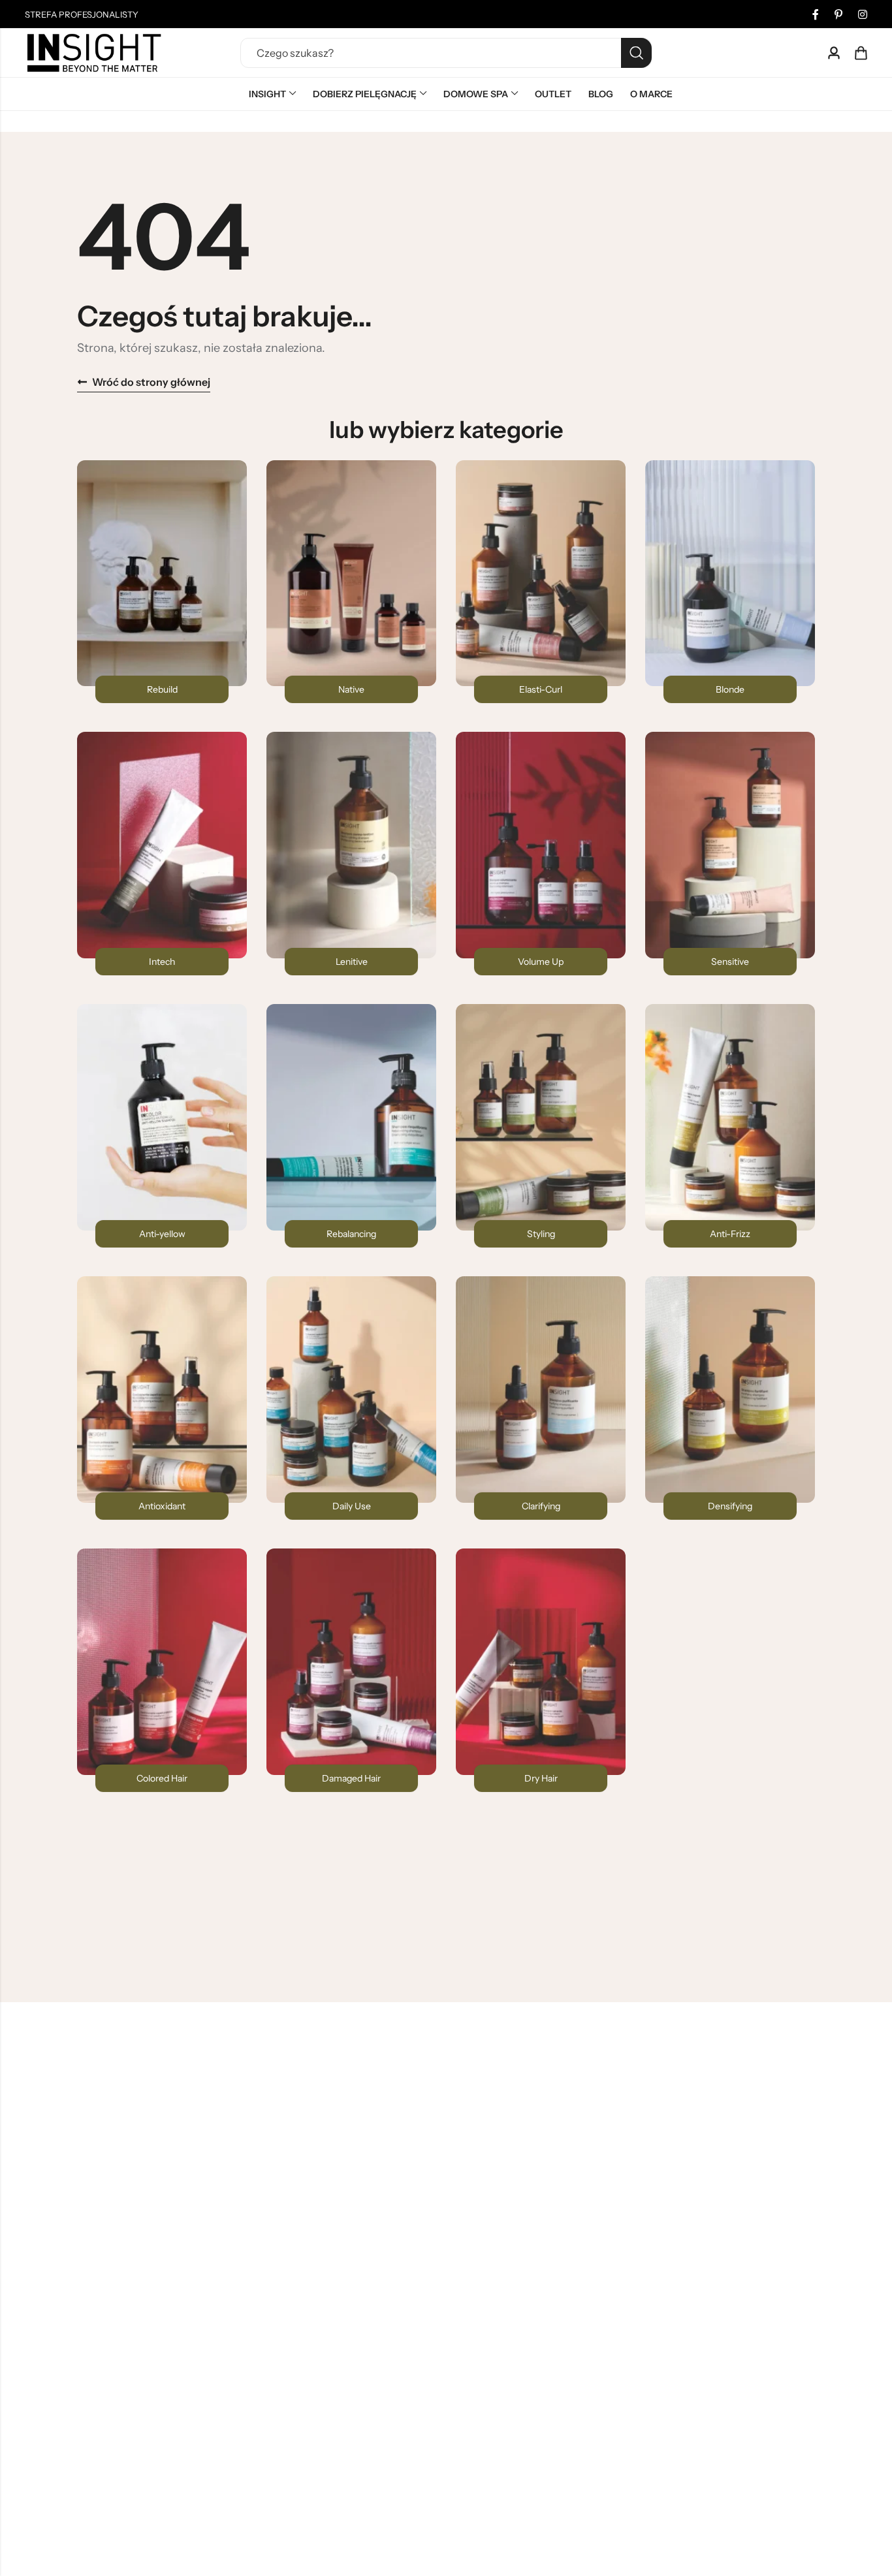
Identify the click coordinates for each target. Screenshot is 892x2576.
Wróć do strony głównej (151, 382)
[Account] (834, 53)
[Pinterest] (838, 14)
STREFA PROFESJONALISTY (82, 14)
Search (636, 53)
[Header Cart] (861, 53)
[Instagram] (863, 14)
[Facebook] (816, 14)
